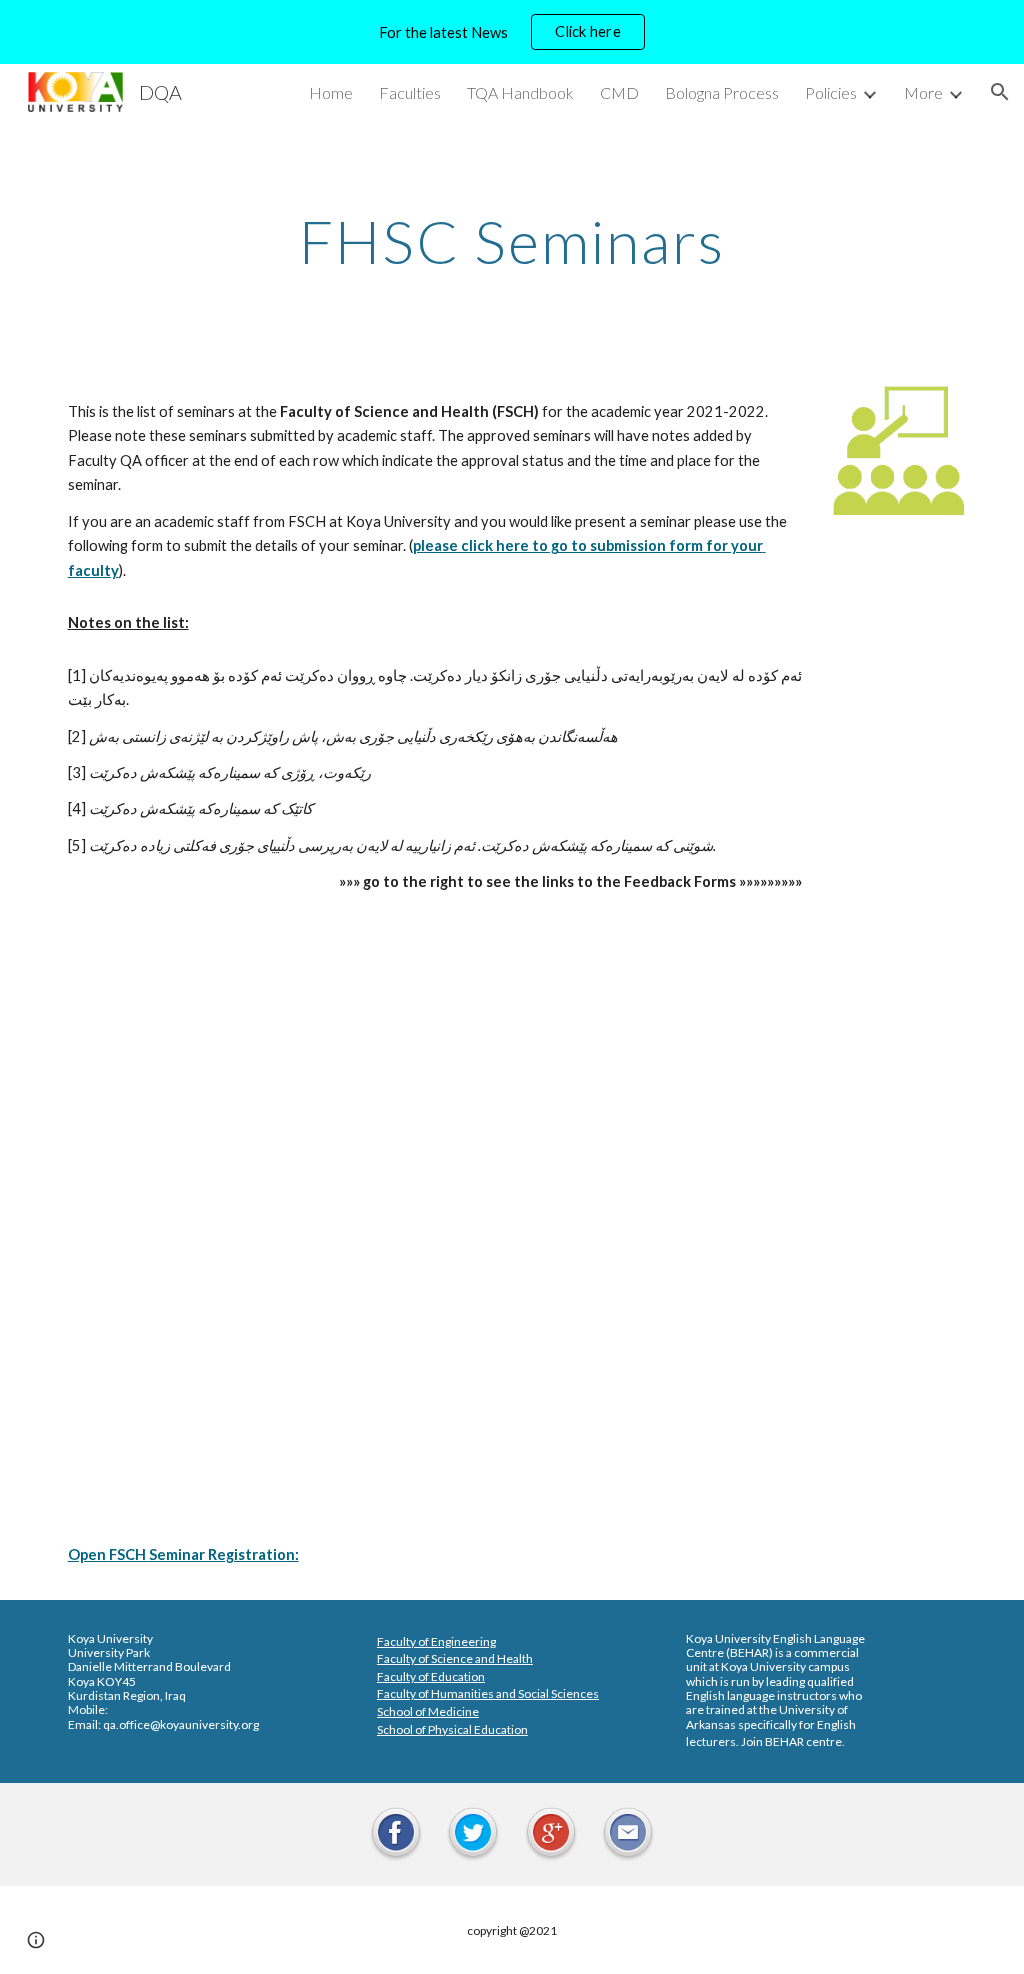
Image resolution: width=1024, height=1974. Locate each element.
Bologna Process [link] (722, 92)
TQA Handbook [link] (520, 92)
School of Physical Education (452, 1729)
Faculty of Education (431, 1676)
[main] (512, 241)
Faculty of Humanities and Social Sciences (488, 1693)
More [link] (923, 92)
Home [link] (331, 92)
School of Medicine (428, 1711)
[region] (512, 32)
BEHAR (749, 1652)
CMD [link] (619, 92)
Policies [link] (831, 92)
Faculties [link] (410, 92)
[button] (1000, 92)
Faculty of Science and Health (455, 1658)
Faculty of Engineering (436, 1641)
